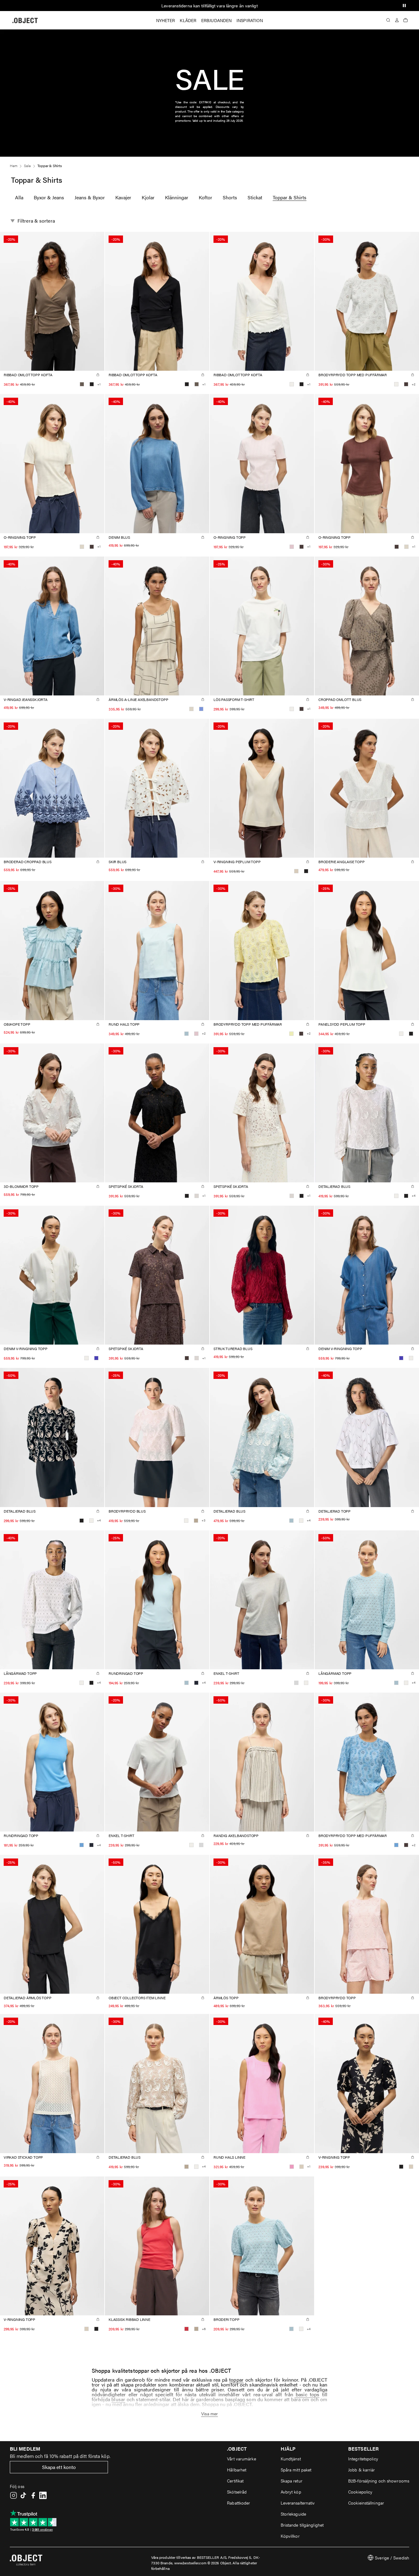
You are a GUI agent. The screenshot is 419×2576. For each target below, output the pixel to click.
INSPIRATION (250, 20)
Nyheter (166, 20)
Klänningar (177, 197)
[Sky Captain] (196, 1683)
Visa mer (210, 2413)
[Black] (92, 384)
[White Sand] (197, 1196)
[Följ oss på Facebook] (33, 2495)
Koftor (206, 197)
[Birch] (82, 547)
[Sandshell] (296, 871)
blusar (118, 2399)
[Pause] (404, 6)
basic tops (308, 2394)
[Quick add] (98, 375)
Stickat (255, 197)
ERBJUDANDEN (216, 20)
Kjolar (148, 197)
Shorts (230, 197)
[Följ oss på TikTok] (23, 2495)
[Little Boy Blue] (82, 1845)
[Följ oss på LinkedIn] (43, 2495)
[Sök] (388, 20)
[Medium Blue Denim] (96, 1358)
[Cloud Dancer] (292, 384)
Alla (19, 197)
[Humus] (196, 1521)
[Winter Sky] (186, 1034)
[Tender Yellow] (291, 1034)
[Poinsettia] (186, 2329)
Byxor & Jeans (49, 197)
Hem (13, 166)
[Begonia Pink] (292, 2167)
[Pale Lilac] (292, 547)
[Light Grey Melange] (296, 1683)
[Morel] (82, 384)
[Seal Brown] (406, 384)
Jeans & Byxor (90, 197)
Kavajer (123, 197)
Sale (27, 166)
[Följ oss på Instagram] (13, 2495)
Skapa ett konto (59, 2467)
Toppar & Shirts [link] (50, 166)
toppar (236, 2380)
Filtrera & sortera (36, 221)
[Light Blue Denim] (201, 709)
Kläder (188, 20)
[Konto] (397, 20)
